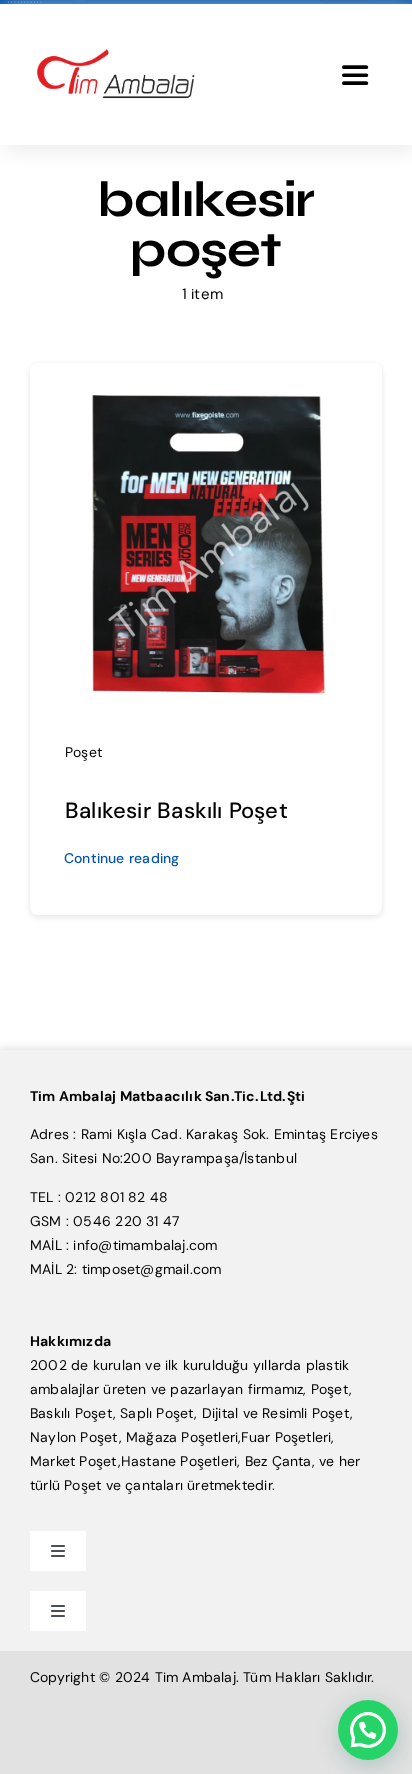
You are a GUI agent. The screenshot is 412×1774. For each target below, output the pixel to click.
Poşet (83, 752)
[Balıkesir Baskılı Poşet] (206, 390)
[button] (368, 1730)
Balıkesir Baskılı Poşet (176, 810)
